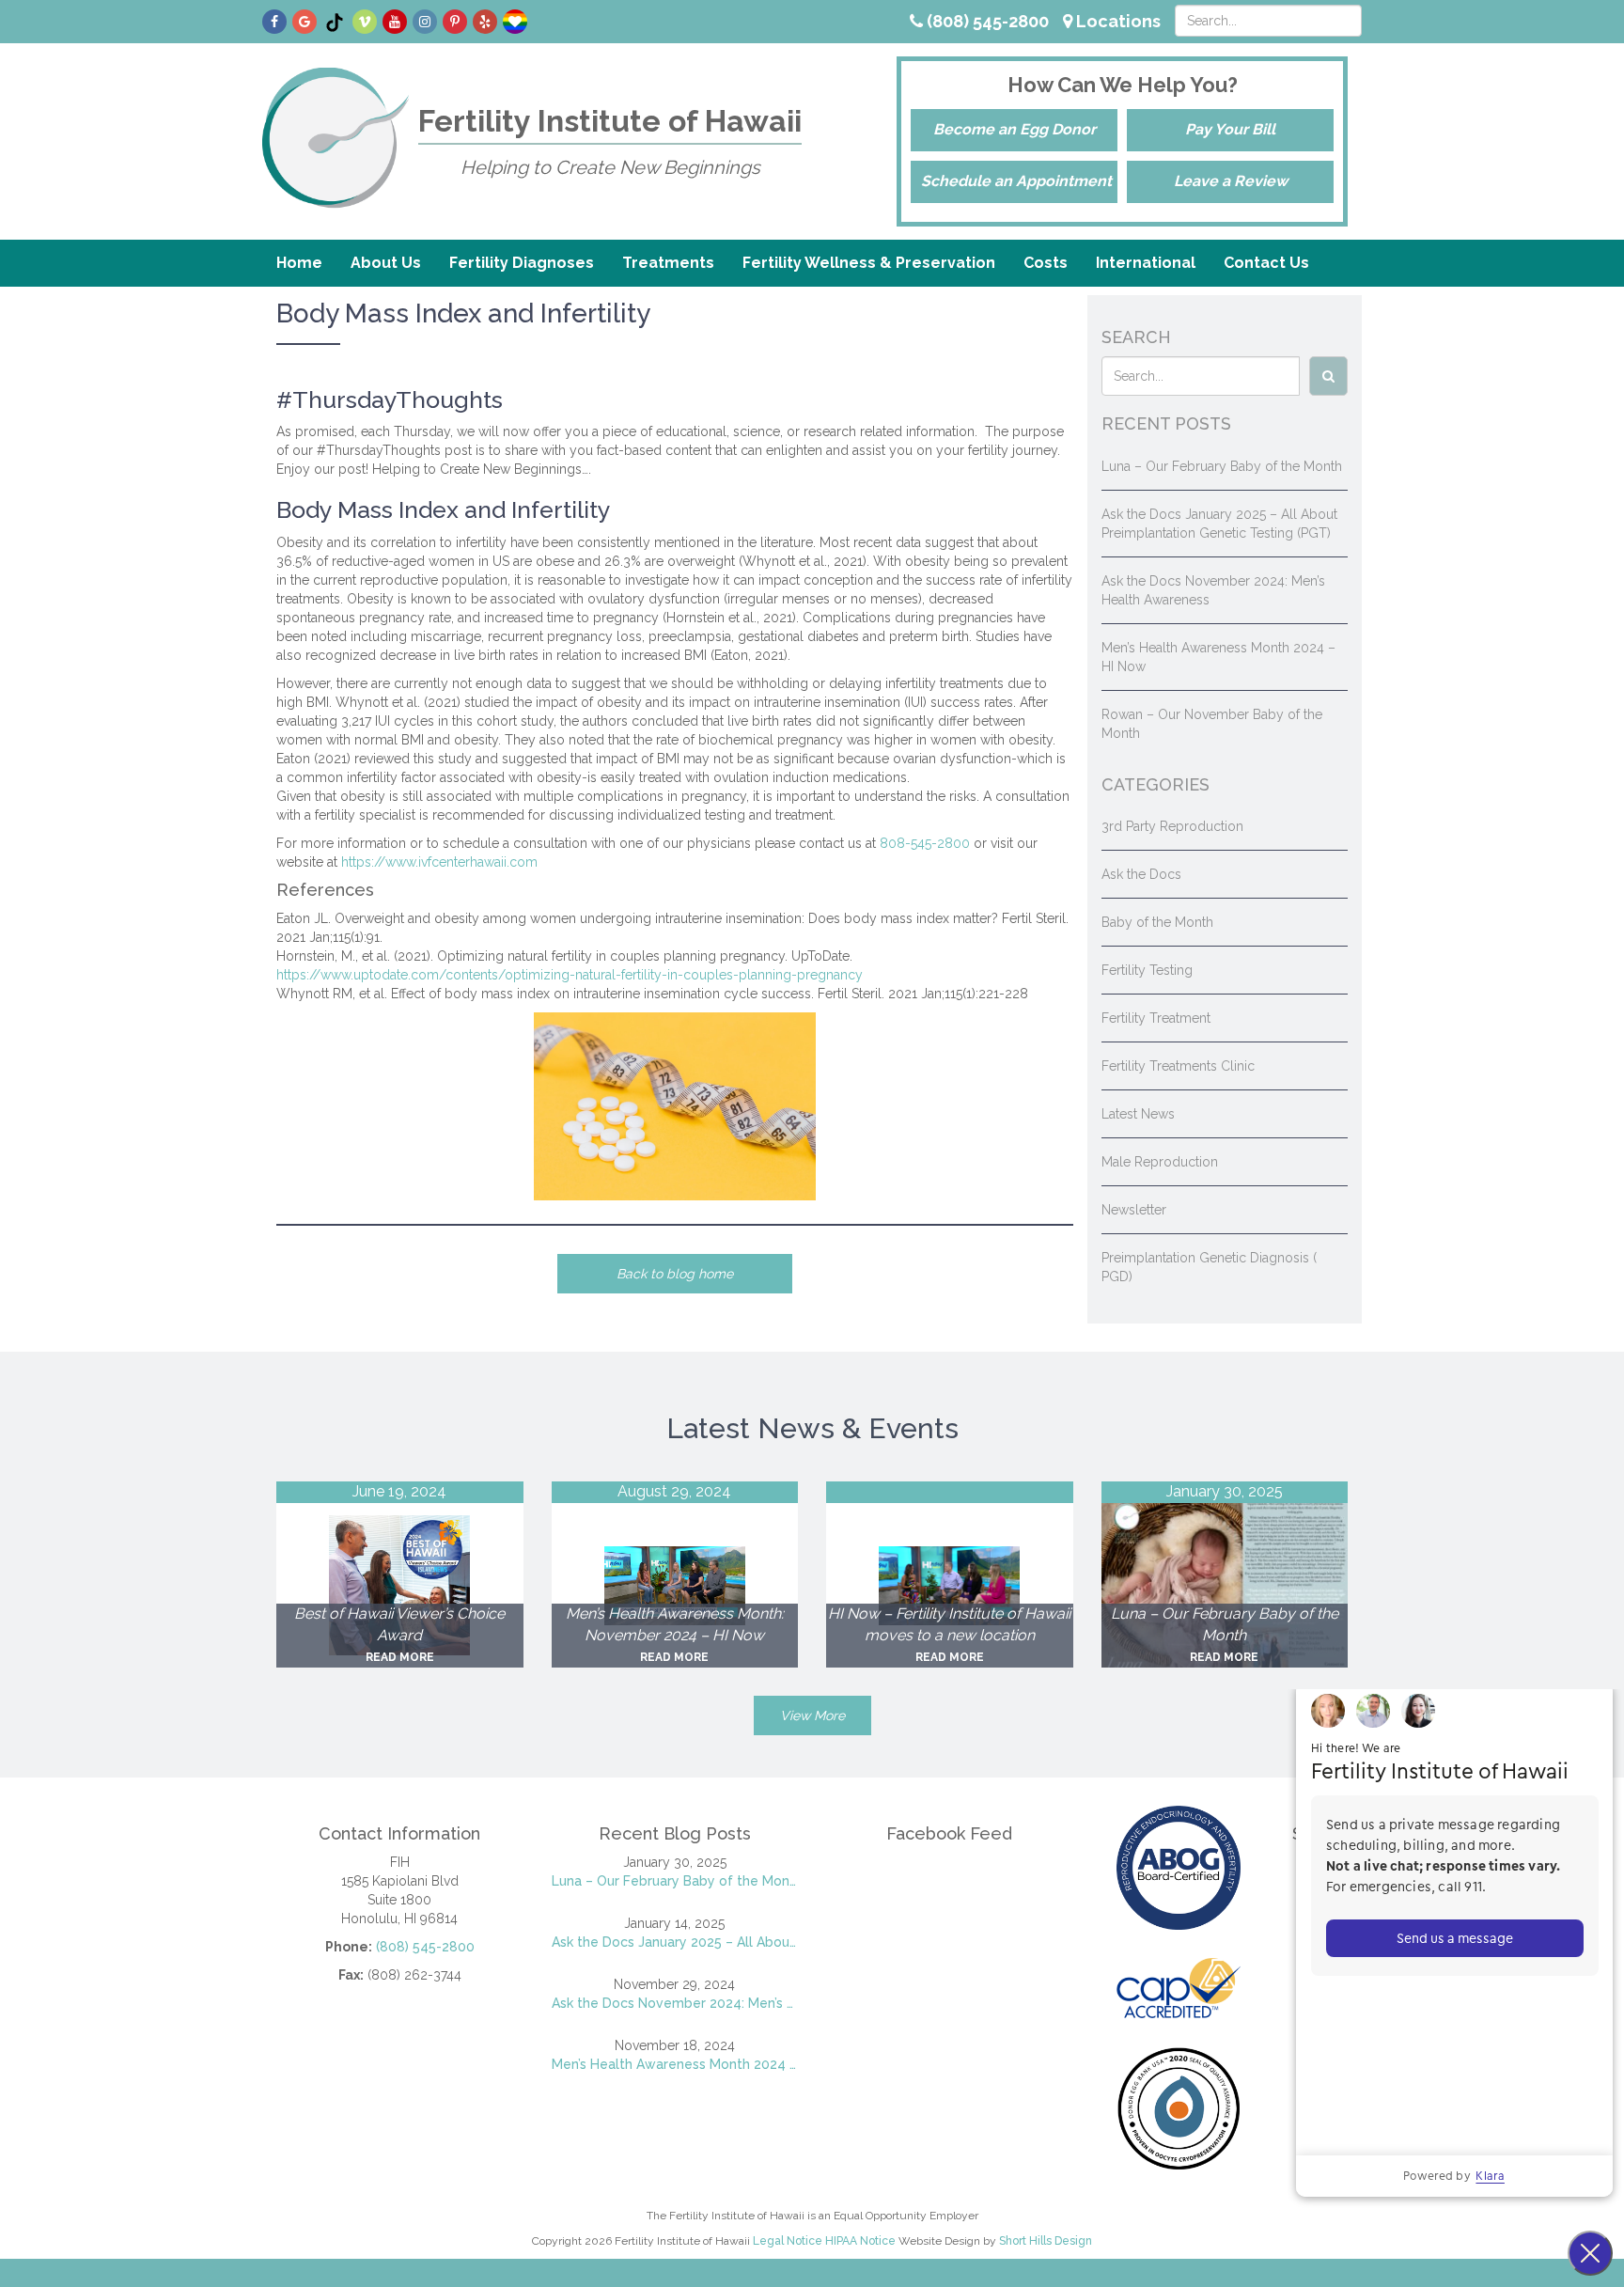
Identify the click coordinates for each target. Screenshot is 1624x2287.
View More (812, 1715)
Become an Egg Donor (1015, 129)
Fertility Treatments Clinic (1178, 1066)
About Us (386, 263)
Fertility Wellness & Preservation (869, 263)
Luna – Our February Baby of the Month (1222, 466)
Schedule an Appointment (1016, 181)
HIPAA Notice (860, 2241)
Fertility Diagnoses (522, 263)
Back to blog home (675, 1274)
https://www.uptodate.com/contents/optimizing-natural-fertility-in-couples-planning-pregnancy (570, 975)
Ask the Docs (1141, 874)
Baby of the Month (1157, 922)
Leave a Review (1231, 181)
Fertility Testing (1147, 970)
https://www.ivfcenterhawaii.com (439, 862)
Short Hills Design (1046, 2241)
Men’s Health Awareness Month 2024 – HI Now (675, 2064)
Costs (1046, 263)
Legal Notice (788, 2241)
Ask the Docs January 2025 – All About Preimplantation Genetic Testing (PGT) (675, 1942)
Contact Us (1266, 263)
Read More (400, 1657)
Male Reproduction (1160, 1162)
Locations (1116, 21)
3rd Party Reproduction (1172, 826)
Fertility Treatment (1156, 1018)
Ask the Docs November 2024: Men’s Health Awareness (675, 2003)
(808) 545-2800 (986, 21)
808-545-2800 (925, 843)
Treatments (668, 263)
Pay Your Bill (1230, 129)
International (1146, 263)
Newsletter (1134, 1210)
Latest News (1138, 1114)
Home (299, 263)
